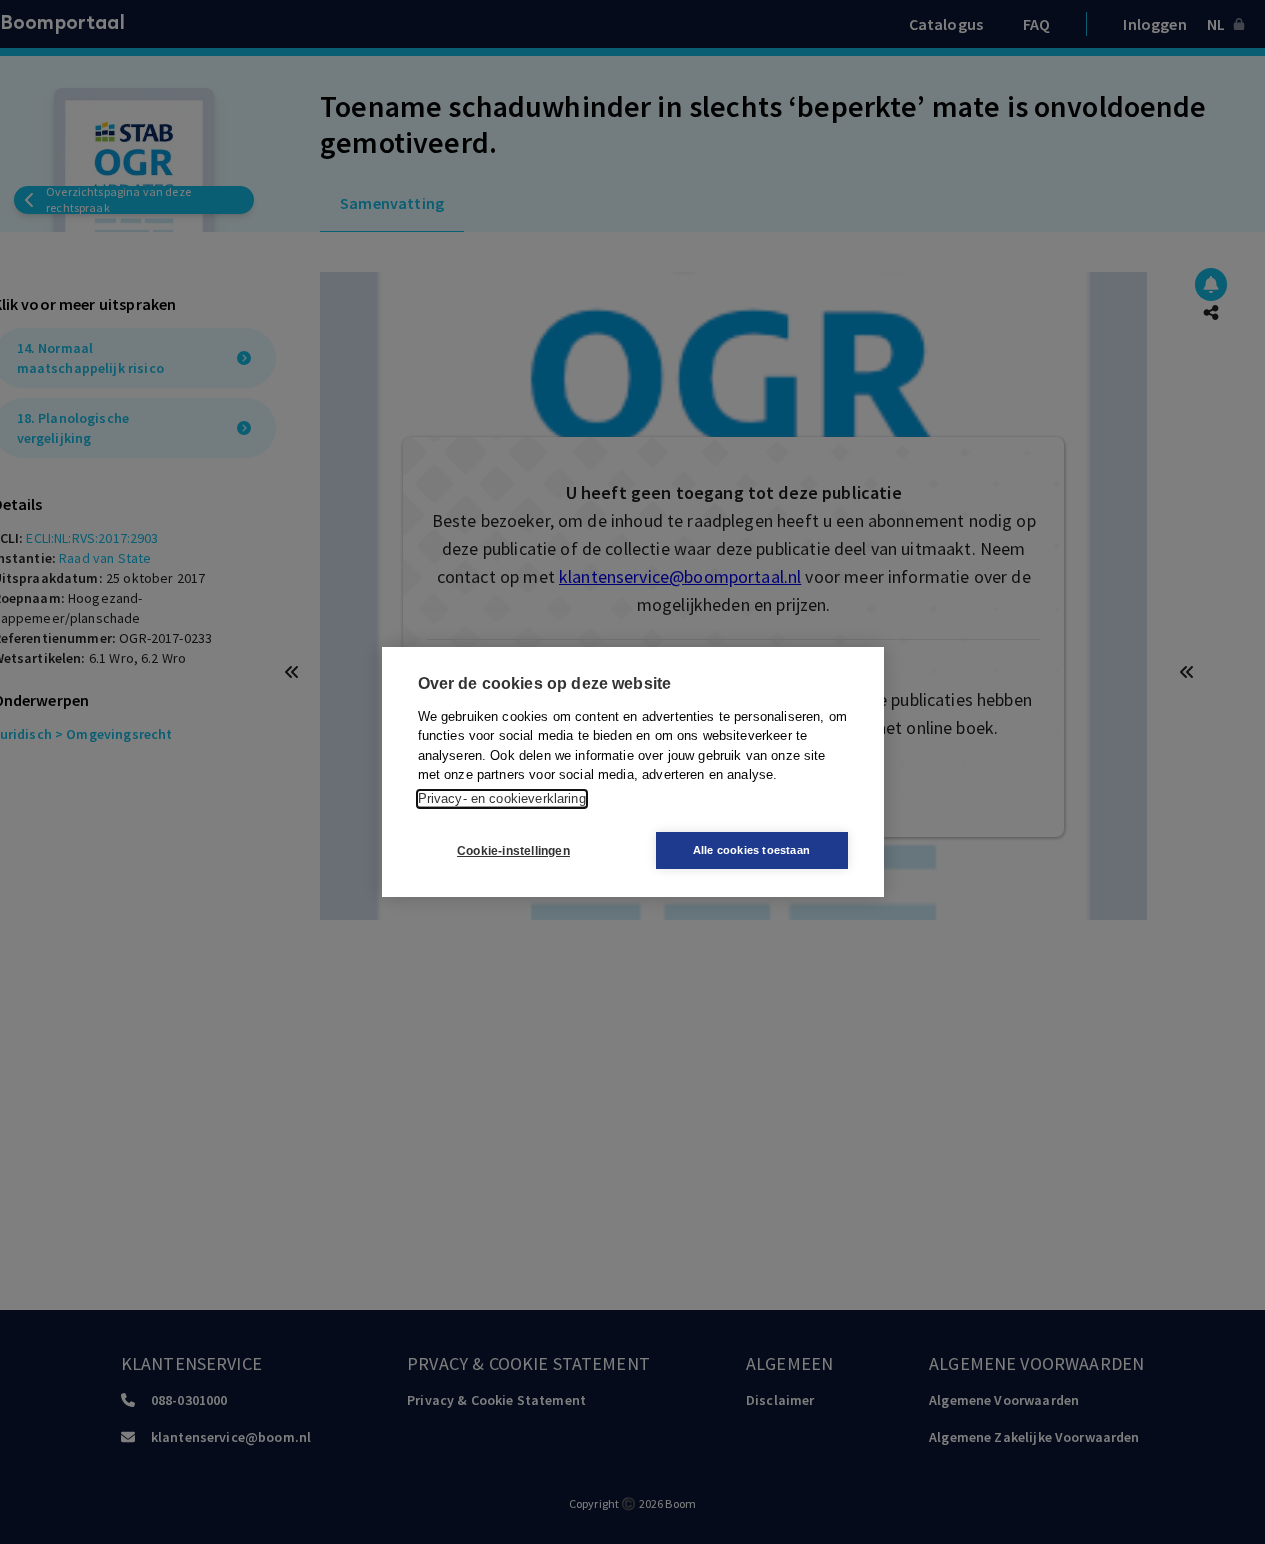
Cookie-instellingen (513, 851)
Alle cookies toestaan (751, 850)
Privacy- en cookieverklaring (502, 798)
